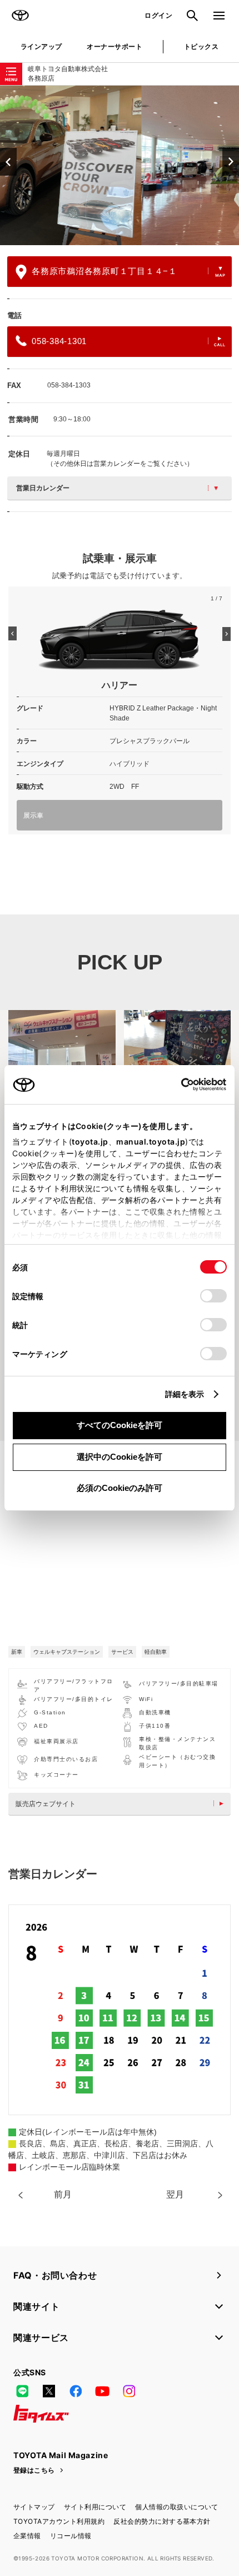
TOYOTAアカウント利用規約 (59, 2521)
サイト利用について (95, 2507)
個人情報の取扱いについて (177, 2507)
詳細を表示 (185, 1394)
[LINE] (22, 2391)
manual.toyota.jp (151, 1142)
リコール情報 (71, 2536)
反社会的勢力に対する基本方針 (162, 2521)
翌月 (175, 2194)
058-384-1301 (59, 341)
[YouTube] (102, 2391)
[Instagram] (129, 2391)
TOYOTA (20, 16)
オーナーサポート (114, 46)
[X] (49, 2391)
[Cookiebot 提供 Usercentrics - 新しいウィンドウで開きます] (178, 1085)
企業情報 (27, 2536)
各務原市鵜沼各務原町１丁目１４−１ (104, 271)
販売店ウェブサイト (46, 1804)
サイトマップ (34, 2507)
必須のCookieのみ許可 (120, 1488)
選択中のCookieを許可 (120, 1457)
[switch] (213, 1296)
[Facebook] (76, 2391)
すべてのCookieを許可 (120, 1425)
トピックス (201, 46)
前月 (63, 2194)
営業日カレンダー (43, 488)
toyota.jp (90, 1142)
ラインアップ (41, 46)
